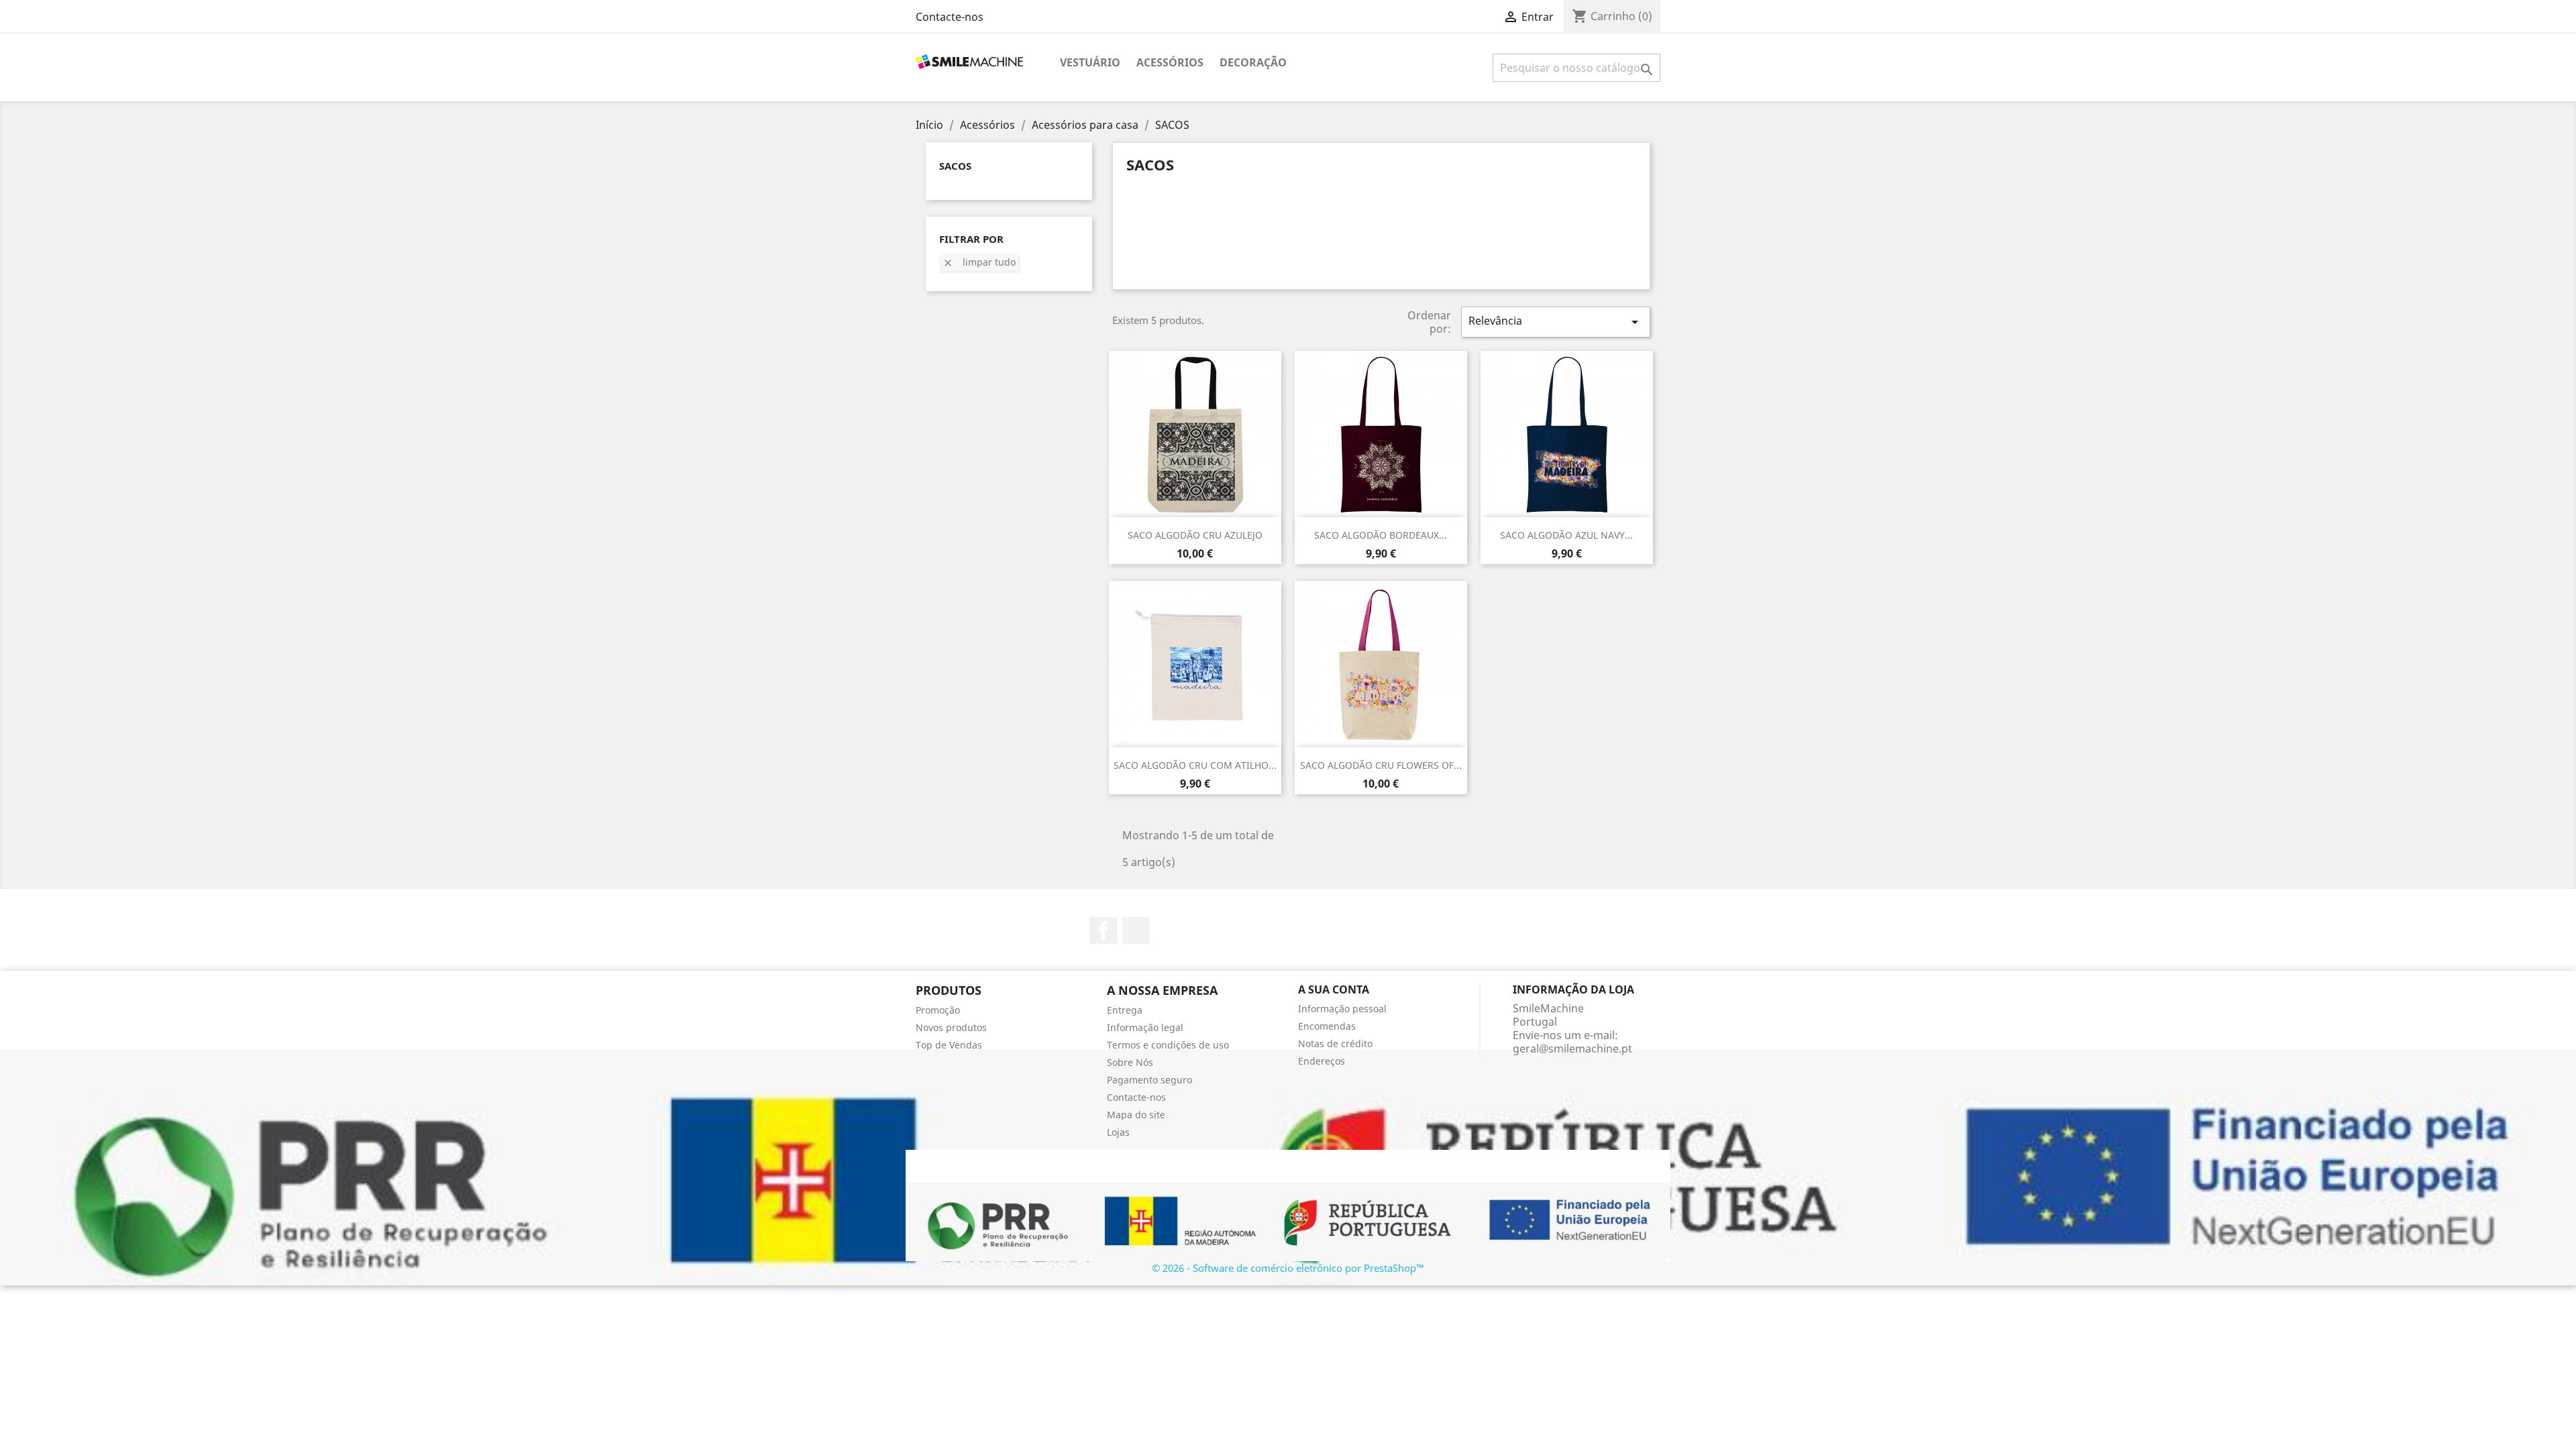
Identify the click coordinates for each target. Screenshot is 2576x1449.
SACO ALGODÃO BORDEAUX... (1381, 535)
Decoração (1253, 62)
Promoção (938, 1010)
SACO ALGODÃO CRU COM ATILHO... (1195, 765)
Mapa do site (1136, 1115)
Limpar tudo (979, 262)
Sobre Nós (1130, 1062)
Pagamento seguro (1149, 1080)
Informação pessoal (1342, 1009)
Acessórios (1170, 62)
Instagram (1136, 930)
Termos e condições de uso (1168, 1045)
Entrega (1125, 1010)
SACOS (955, 166)
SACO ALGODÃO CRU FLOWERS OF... (1381, 765)
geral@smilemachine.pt (1572, 1049)
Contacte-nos (950, 17)
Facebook (1104, 930)
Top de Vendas (949, 1045)
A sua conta (1334, 989)
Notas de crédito (1335, 1043)
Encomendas (1327, 1026)
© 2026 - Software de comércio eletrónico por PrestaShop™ (1288, 1268)
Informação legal (1145, 1027)
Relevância (1556, 322)
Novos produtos (951, 1027)
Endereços (1322, 1061)
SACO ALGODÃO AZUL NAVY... (1566, 535)
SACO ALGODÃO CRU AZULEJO (1195, 535)
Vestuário (1090, 62)
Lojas (1118, 1132)
